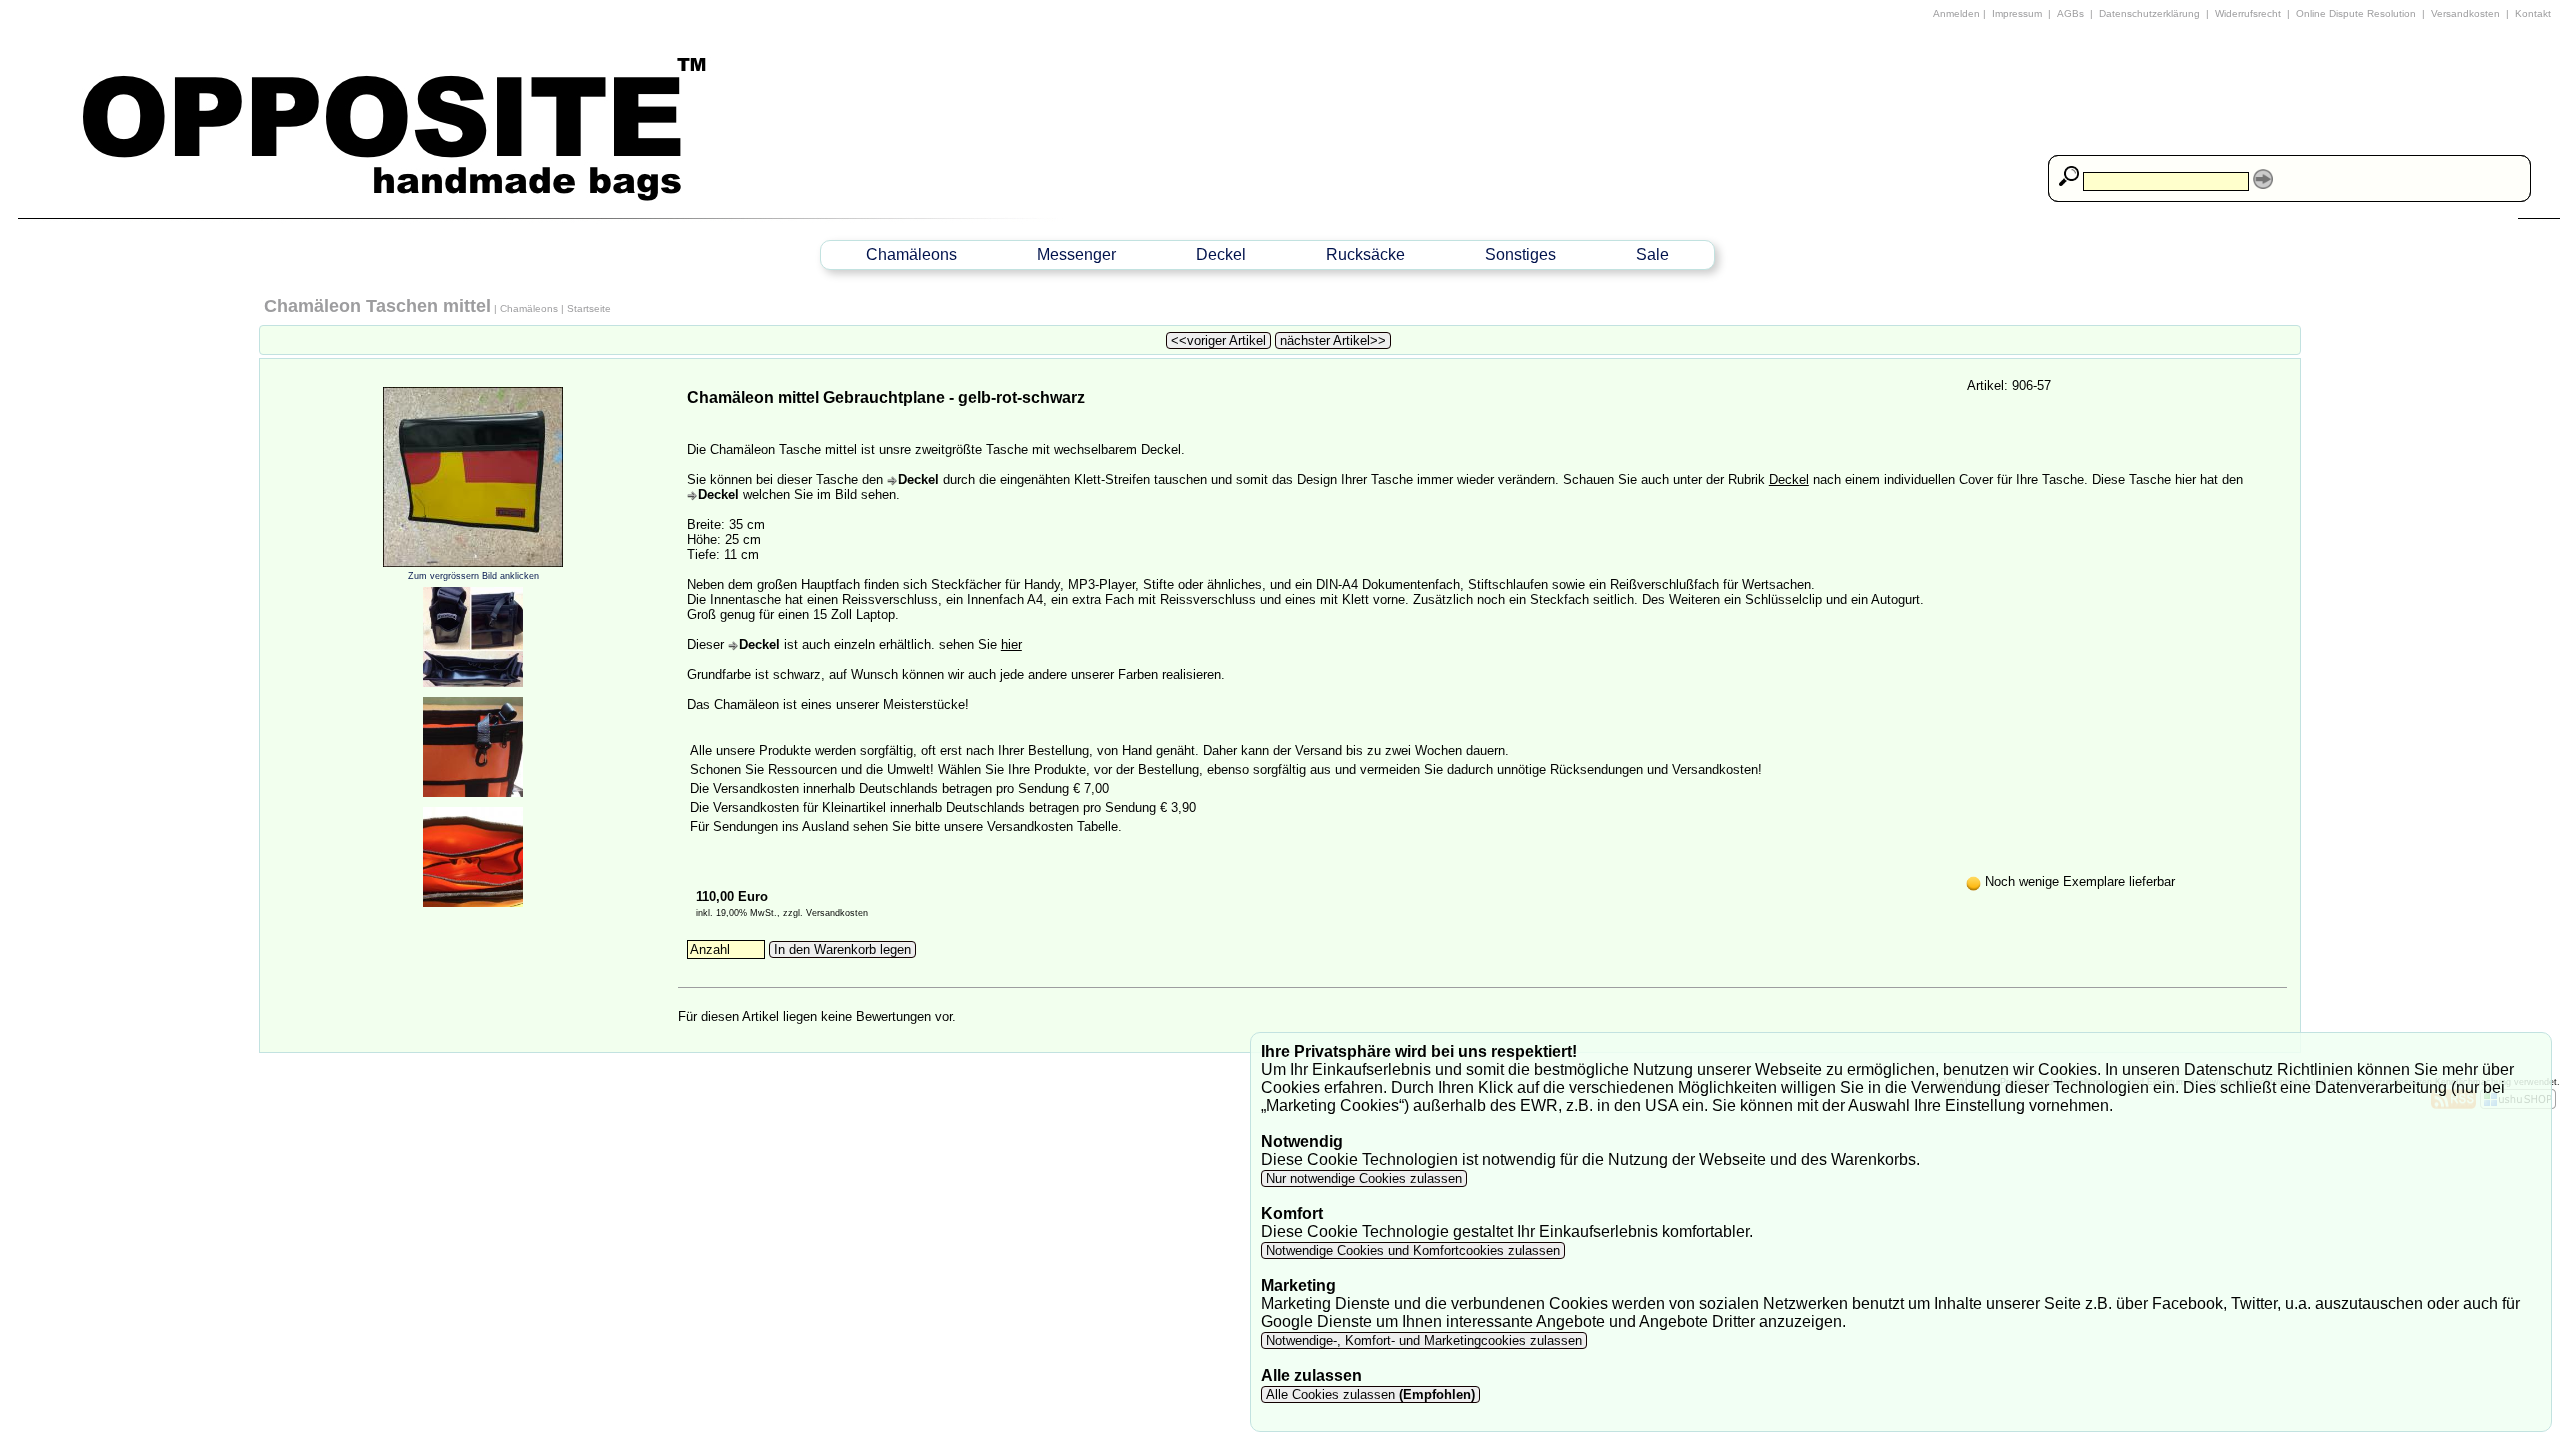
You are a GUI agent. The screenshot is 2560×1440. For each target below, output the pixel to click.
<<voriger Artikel (1218, 340)
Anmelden (1956, 13)
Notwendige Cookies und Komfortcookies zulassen (1413, 1250)
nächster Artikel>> (1333, 340)
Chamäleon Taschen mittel (377, 306)
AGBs (2070, 13)
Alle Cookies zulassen (1368, 1394)
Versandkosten (2465, 13)
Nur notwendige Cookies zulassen (1364, 1178)
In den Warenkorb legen (842, 949)
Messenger (1076, 254)
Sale (1652, 254)
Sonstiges (1520, 254)
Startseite (589, 308)
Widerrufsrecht (2248, 13)
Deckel (1221, 254)
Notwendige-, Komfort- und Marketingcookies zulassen (1424, 1340)
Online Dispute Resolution (2356, 13)
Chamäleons (911, 254)
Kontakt (2533, 13)
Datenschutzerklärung (2149, 13)
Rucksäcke (1365, 254)
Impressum (2017, 13)
